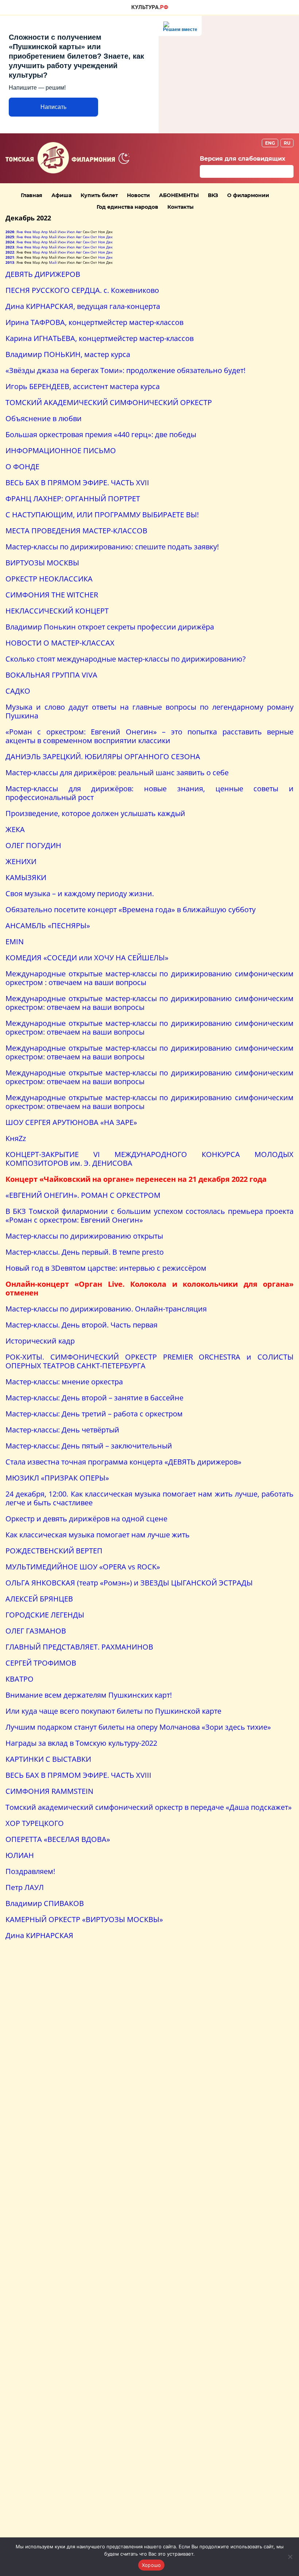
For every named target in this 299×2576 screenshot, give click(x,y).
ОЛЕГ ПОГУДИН (33, 845)
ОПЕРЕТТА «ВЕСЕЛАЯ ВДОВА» (58, 1839)
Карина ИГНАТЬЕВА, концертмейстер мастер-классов (100, 338)
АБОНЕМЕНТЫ (179, 195)
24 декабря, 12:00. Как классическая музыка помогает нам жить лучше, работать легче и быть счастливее (149, 1498)
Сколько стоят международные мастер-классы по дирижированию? (126, 659)
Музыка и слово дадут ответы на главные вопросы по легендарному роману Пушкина (149, 711)
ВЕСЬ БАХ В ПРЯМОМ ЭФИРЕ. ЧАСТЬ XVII (77, 483)
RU (287, 143)
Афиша (61, 195)
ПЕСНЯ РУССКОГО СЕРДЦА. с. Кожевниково (82, 290)
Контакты (180, 207)
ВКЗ (213, 195)
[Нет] (290, 2557)
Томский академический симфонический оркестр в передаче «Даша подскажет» (149, 1807)
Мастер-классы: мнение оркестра (64, 1382)
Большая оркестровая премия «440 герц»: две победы (101, 434)
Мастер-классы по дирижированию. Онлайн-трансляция (106, 1309)
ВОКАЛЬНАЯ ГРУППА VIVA (51, 675)
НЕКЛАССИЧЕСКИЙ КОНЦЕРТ (57, 611)
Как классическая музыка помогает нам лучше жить (98, 1535)
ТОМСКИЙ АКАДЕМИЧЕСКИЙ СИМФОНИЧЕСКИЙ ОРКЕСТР (109, 402)
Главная (32, 195)
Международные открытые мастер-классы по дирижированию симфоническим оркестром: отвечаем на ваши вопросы (149, 1003)
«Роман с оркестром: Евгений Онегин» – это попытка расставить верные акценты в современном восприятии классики (149, 736)
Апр (44, 232)
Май (53, 232)
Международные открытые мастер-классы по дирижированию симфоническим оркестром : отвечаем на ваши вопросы (149, 978)
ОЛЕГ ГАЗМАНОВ (36, 1631)
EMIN (15, 942)
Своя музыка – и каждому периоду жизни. (80, 893)
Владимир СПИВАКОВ (45, 1903)
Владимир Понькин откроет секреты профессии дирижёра (110, 627)
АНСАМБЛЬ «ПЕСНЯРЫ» (48, 926)
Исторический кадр (40, 1341)
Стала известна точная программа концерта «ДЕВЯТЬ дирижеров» (123, 1462)
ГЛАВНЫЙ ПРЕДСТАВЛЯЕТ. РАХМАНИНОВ (79, 1647)
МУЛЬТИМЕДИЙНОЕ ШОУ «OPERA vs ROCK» (83, 1567)
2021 (10, 257)
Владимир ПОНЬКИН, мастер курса (68, 354)
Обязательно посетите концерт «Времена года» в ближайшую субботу (131, 909)
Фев (28, 232)
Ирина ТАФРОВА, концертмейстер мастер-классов (94, 322)
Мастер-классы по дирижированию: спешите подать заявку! (112, 547)
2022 (10, 252)
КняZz (16, 1138)
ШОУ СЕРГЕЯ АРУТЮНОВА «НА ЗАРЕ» (71, 1122)
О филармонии (248, 195)
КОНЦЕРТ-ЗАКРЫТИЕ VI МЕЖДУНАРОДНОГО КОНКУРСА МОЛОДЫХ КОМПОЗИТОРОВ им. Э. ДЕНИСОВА (149, 1159)
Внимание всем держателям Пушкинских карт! (89, 1695)
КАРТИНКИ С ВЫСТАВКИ (48, 1759)
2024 (10, 242)
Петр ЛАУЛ (25, 1887)
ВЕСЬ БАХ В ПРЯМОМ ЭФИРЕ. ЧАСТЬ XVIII (78, 1775)
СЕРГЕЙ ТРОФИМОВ (41, 1663)
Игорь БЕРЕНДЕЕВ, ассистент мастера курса (83, 386)
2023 (10, 247)
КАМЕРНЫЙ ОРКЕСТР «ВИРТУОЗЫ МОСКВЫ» (84, 1919)
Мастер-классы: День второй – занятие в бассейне (94, 1398)
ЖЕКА (15, 829)
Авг (79, 232)
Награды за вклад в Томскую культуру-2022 (81, 1743)
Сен (86, 237)
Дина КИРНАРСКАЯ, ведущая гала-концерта (83, 306)
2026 (10, 232)
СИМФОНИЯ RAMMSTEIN (49, 1791)
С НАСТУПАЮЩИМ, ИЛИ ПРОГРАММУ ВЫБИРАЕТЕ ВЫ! (102, 515)
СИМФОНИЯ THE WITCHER (52, 595)
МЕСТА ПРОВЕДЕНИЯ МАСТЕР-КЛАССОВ (76, 531)
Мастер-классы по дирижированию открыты (84, 1236)
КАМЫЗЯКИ (26, 877)
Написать (53, 107)
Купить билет (99, 195)
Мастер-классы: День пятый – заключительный (89, 1446)
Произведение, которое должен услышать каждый (95, 813)
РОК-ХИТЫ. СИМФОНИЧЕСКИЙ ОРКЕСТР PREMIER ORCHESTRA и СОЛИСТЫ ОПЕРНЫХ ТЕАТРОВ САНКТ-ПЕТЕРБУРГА (149, 1361)
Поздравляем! (30, 1871)
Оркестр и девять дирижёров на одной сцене (86, 1519)
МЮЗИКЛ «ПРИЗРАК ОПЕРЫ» (57, 1478)
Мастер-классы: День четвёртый (62, 1430)
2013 (10, 262)
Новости (138, 195)
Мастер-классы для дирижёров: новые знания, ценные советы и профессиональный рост (149, 793)
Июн (62, 232)
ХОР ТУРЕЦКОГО (35, 1823)
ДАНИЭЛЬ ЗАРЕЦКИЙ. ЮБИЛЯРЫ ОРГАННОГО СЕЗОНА (103, 756)
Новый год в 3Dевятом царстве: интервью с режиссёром (106, 1268)
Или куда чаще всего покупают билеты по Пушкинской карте (113, 1711)
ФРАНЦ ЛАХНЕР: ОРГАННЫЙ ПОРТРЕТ (73, 499)
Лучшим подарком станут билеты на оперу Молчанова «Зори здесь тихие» (138, 1727)
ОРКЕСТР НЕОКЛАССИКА (49, 579)
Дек (109, 237)
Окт (94, 237)
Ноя (102, 237)
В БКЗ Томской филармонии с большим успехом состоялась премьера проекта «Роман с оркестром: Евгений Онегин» (149, 1216)
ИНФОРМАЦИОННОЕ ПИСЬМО (61, 450)
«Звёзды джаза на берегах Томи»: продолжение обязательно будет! (125, 370)
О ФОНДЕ (22, 466)
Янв (20, 232)
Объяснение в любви (44, 418)
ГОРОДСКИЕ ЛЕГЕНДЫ (45, 1615)
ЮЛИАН (20, 1855)
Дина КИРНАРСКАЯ (39, 1935)
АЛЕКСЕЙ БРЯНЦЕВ (39, 1599)
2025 (10, 237)
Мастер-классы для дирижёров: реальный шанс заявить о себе (117, 773)
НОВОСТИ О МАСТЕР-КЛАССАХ (60, 643)
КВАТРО (20, 1679)
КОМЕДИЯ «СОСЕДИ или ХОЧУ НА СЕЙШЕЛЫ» (87, 958)
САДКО (18, 691)
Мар (36, 232)
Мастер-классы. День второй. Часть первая (81, 1325)
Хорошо (152, 2565)
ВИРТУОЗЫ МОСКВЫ (42, 563)
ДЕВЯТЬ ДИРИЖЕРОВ (43, 274)
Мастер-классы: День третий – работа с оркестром (94, 1414)
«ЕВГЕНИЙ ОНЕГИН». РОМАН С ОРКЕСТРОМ (83, 1195)
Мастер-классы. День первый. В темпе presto (85, 1252)
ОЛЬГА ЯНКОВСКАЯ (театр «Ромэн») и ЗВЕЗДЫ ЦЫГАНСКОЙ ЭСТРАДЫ (129, 1583)
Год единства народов (127, 207)
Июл (71, 232)
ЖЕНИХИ (21, 861)
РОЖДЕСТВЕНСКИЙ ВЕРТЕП (54, 1551)
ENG (270, 143)
